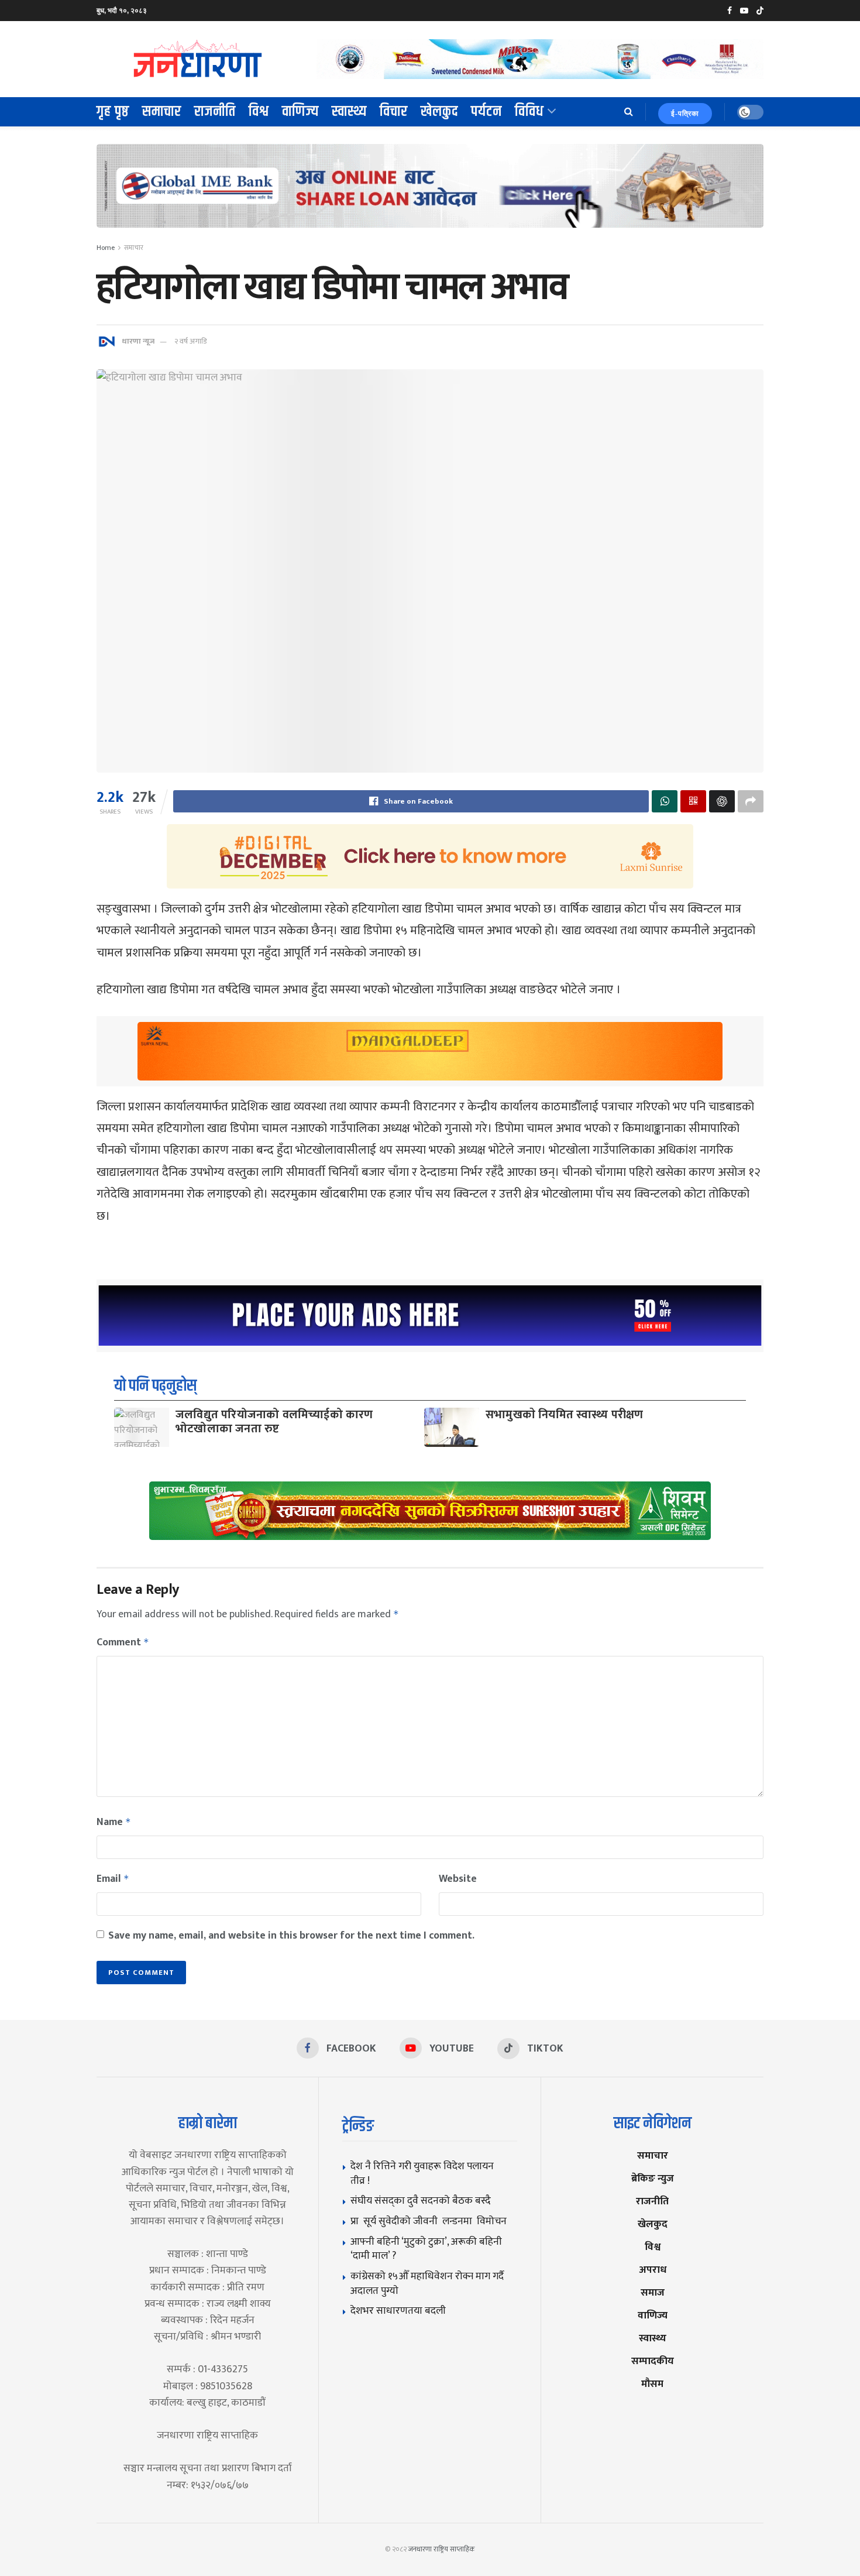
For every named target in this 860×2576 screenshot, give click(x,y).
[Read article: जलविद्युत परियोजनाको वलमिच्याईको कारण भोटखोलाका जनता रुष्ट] (142, 1427)
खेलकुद (439, 112)
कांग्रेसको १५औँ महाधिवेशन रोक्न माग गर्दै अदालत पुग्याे (427, 2283)
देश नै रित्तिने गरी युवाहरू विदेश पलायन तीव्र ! (422, 2173)
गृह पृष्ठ (113, 112)
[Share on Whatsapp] (665, 801)
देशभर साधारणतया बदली (398, 2311)
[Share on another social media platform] (751, 801)
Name (114, 1822)
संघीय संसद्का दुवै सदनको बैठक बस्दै (421, 2201)
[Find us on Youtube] (744, 11)
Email (113, 1879)
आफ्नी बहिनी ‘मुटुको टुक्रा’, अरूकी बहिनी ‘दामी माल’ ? (426, 2249)
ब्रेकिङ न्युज (653, 2178)
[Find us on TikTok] (760, 11)
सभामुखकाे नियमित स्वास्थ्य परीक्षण (565, 1415)
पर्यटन (486, 112)
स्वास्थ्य (349, 112)
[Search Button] (629, 112)
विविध (529, 112)
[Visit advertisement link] (540, 59)
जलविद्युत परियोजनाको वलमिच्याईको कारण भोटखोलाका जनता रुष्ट (274, 1422)
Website (458, 1879)
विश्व (259, 112)
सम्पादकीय (653, 2361)
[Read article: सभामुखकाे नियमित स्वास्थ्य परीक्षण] (452, 1427)
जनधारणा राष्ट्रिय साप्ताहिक (442, 2549)
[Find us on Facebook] (730, 11)
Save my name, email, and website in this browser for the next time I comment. (291, 1936)
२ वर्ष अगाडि (190, 341)
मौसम (652, 2384)
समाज (653, 2292)
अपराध (653, 2270)
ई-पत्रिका (685, 114)
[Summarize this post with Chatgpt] (722, 801)
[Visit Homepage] (198, 59)
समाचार (162, 112)
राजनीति (215, 112)
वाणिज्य (300, 112)
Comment (123, 1642)
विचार (394, 112)
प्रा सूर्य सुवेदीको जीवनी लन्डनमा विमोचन (431, 2221)
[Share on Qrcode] (693, 801)
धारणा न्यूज (138, 341)
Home (106, 248)
